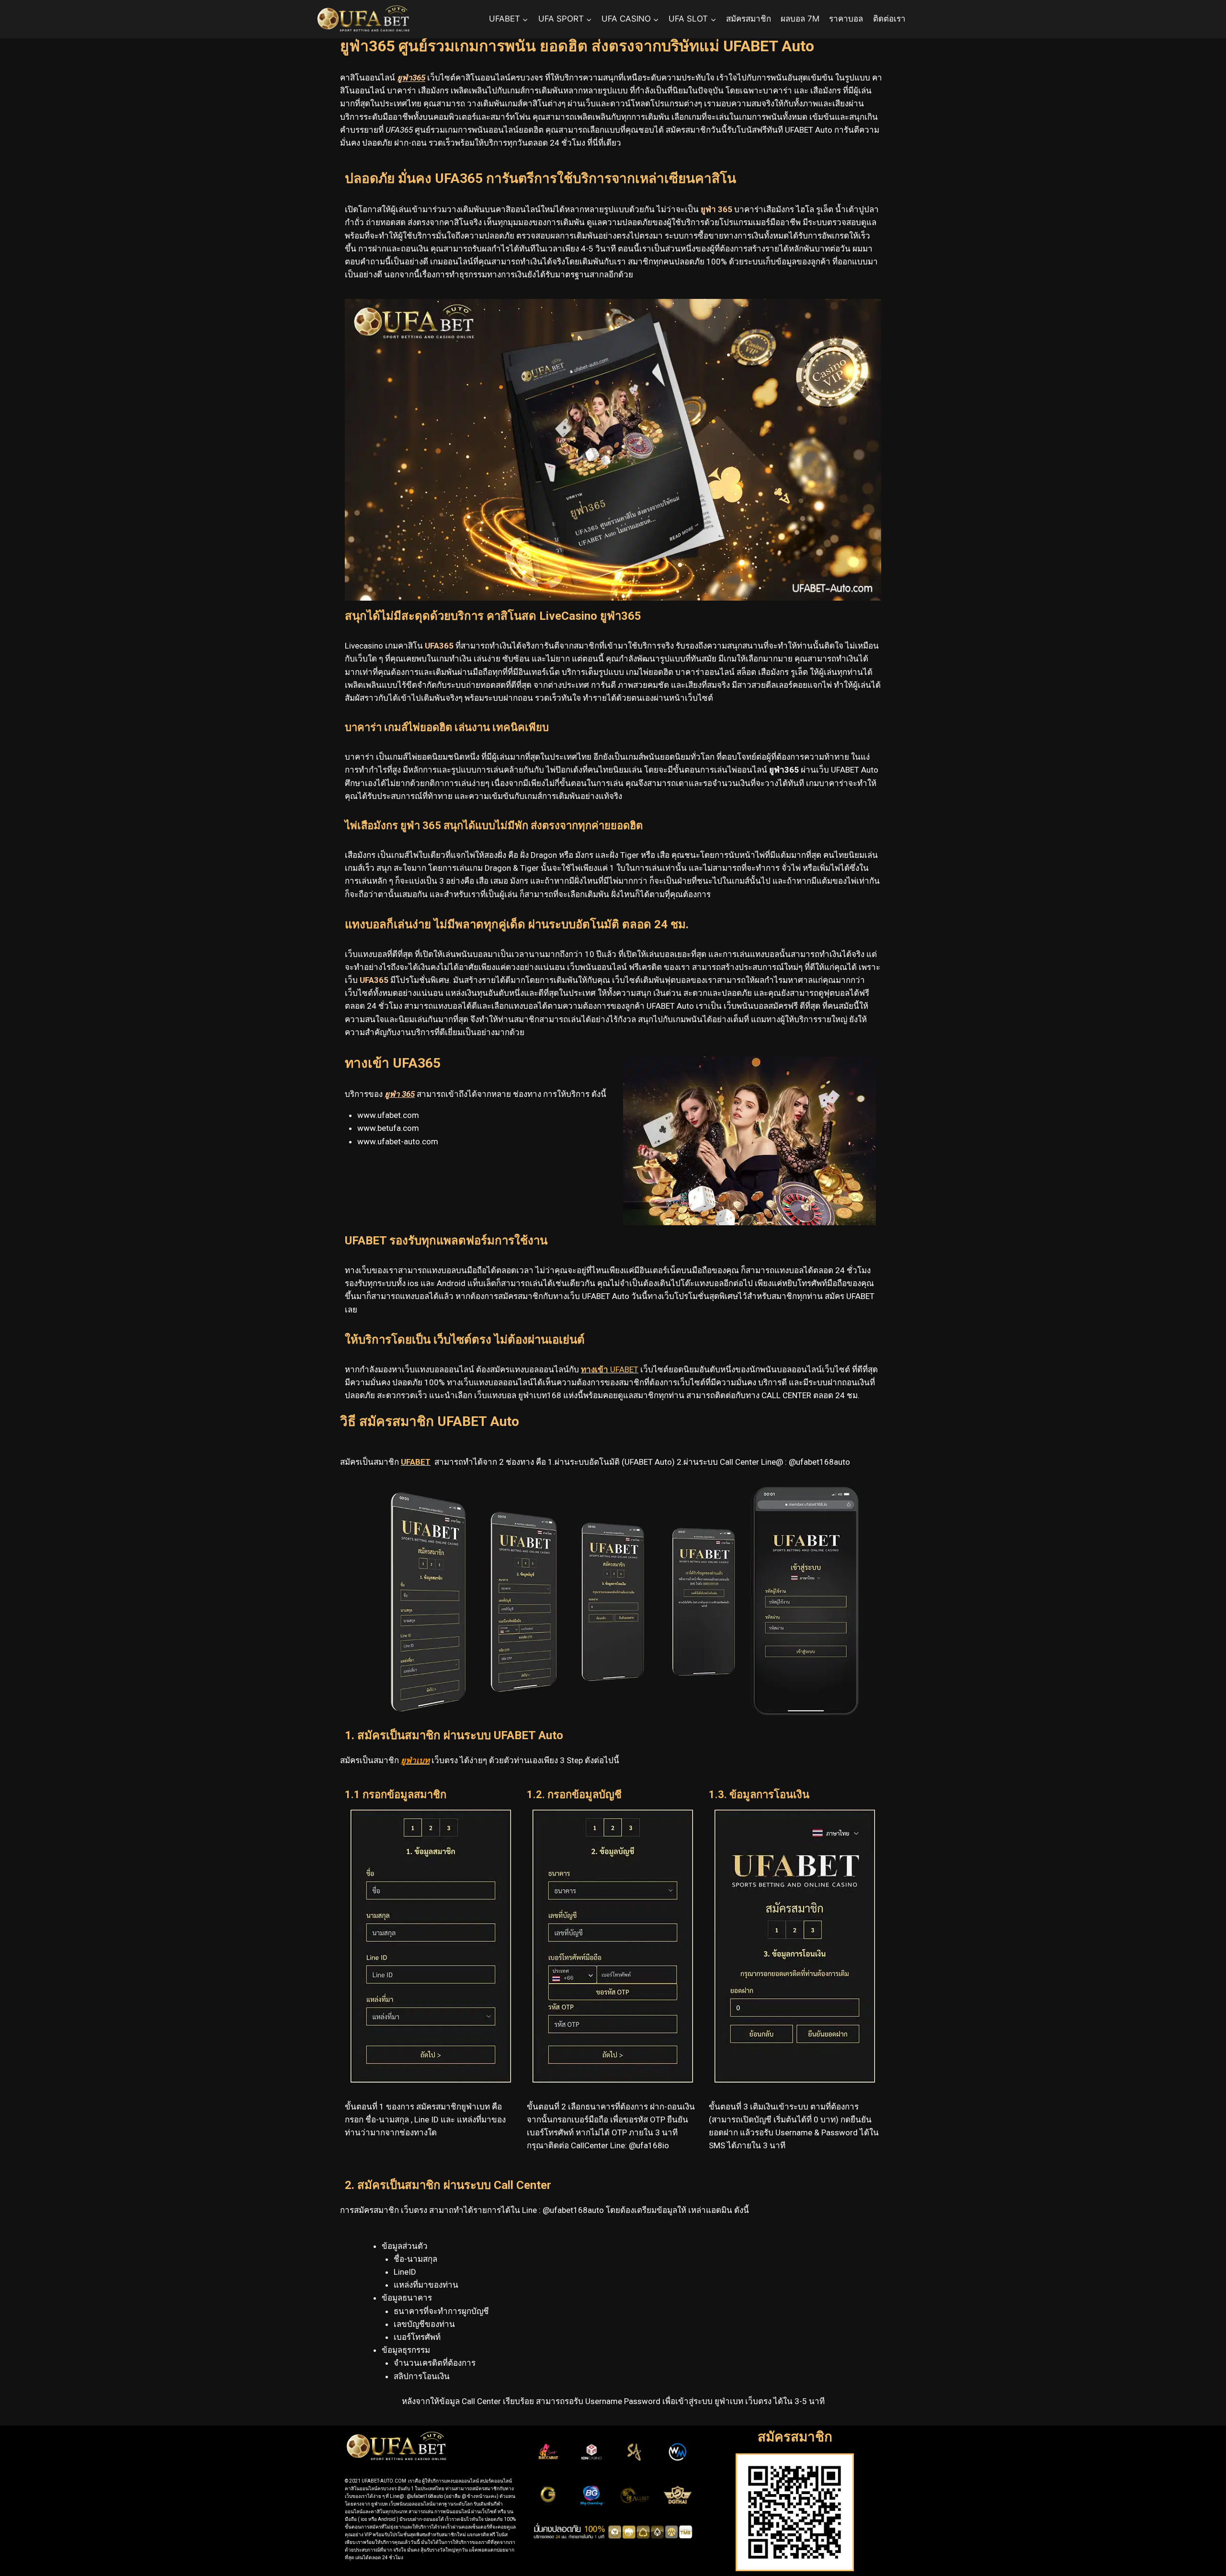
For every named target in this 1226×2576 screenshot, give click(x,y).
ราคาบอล (846, 19)
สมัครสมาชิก (749, 19)
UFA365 (374, 980)
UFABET (610, 1369)
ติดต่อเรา (889, 19)
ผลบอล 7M (800, 19)
